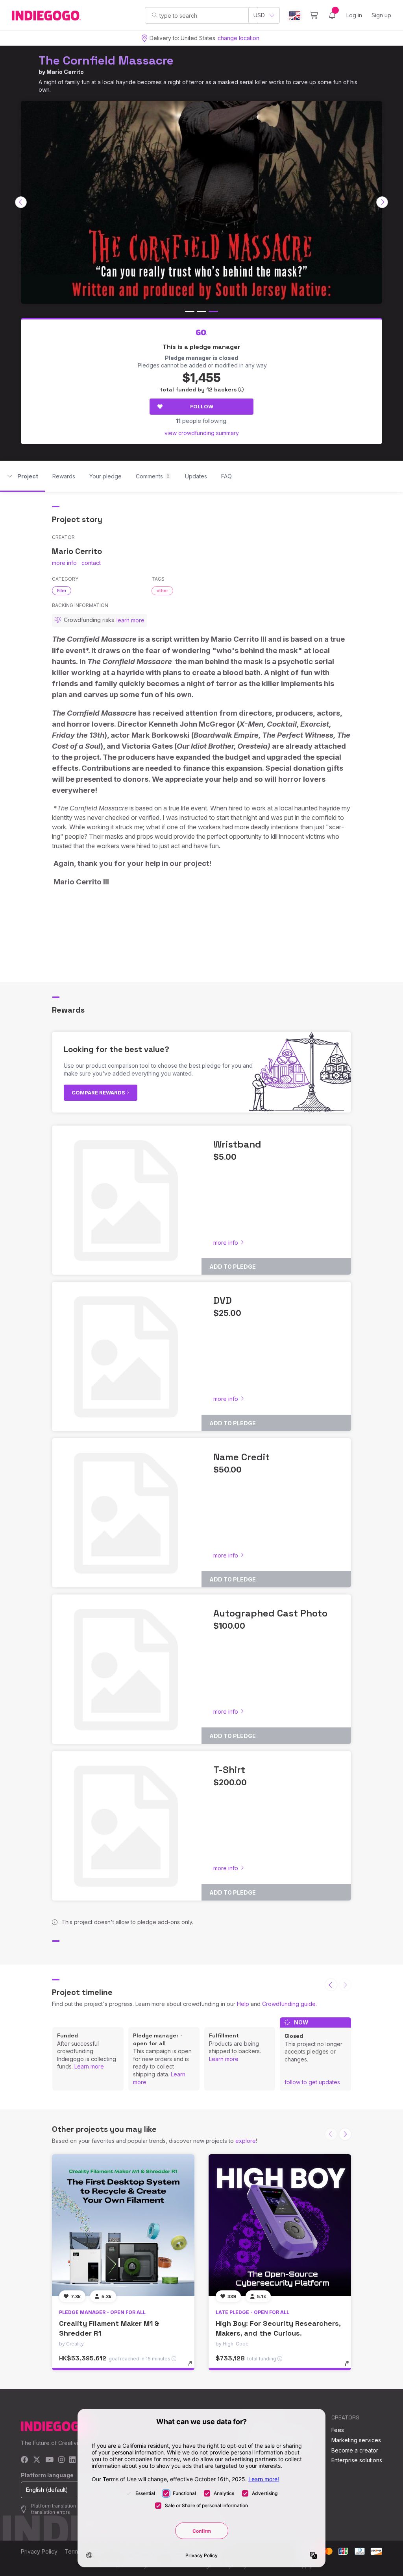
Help (243, 2004)
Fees (338, 2430)
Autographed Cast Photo (270, 1613)
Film (62, 590)
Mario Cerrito (65, 72)
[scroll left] (21, 202)
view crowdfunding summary (202, 433)
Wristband (237, 1144)
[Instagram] (61, 2460)
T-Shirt (229, 1770)
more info (64, 563)
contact (91, 563)
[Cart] (314, 15)
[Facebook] (25, 2460)
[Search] (154, 15)
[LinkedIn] (72, 2460)
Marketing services (356, 2440)
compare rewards (99, 1092)
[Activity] (332, 15)
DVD (223, 1300)
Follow (202, 406)
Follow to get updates (312, 2082)
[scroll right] (382, 202)
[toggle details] (194, 2367)
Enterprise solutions (357, 2460)
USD (259, 15)
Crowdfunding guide (289, 2004)
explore (246, 2141)
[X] (37, 2460)
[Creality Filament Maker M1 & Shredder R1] (123, 2225)
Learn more (89, 2066)
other (162, 590)
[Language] (295, 16)
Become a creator (355, 2450)
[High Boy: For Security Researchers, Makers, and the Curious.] (280, 2225)
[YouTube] (49, 2460)
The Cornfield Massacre (106, 60)
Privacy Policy (39, 2551)
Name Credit (241, 1457)
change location (238, 38)
